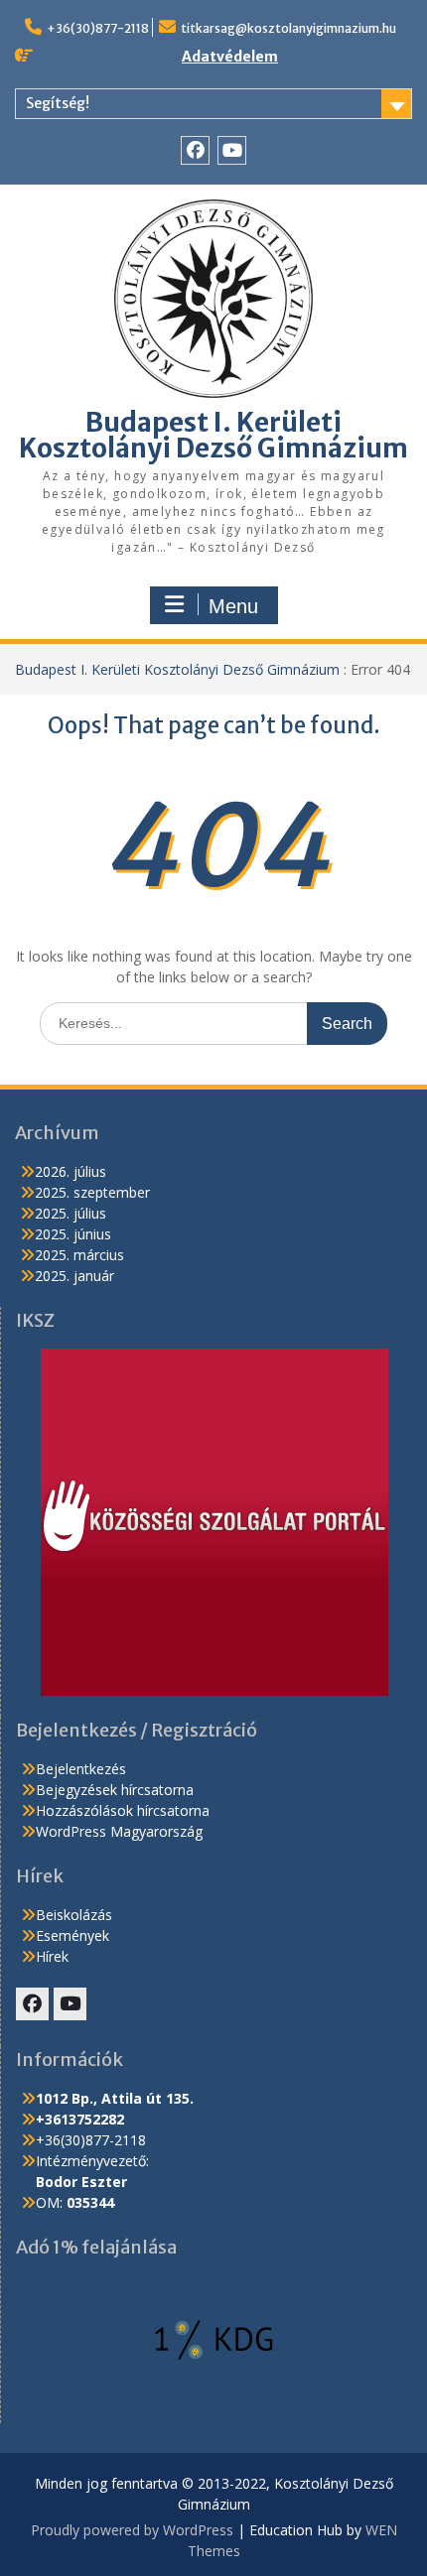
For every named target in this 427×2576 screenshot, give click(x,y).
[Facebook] (195, 150)
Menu (233, 606)
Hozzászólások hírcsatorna (123, 1810)
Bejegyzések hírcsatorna (115, 1790)
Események (72, 1935)
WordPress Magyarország (119, 1831)
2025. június (73, 1234)
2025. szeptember (92, 1192)
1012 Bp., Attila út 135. (115, 2098)
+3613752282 (80, 2119)
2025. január (74, 1276)
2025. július (71, 1213)
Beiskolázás (74, 1915)
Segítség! (58, 103)
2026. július (71, 1171)
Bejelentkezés (81, 1769)
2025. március (79, 1255)
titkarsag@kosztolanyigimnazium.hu (288, 28)
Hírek (52, 1956)
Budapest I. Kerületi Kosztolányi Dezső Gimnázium (213, 435)
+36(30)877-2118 (98, 28)
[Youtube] (232, 150)
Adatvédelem (230, 57)
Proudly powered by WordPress (132, 2530)
